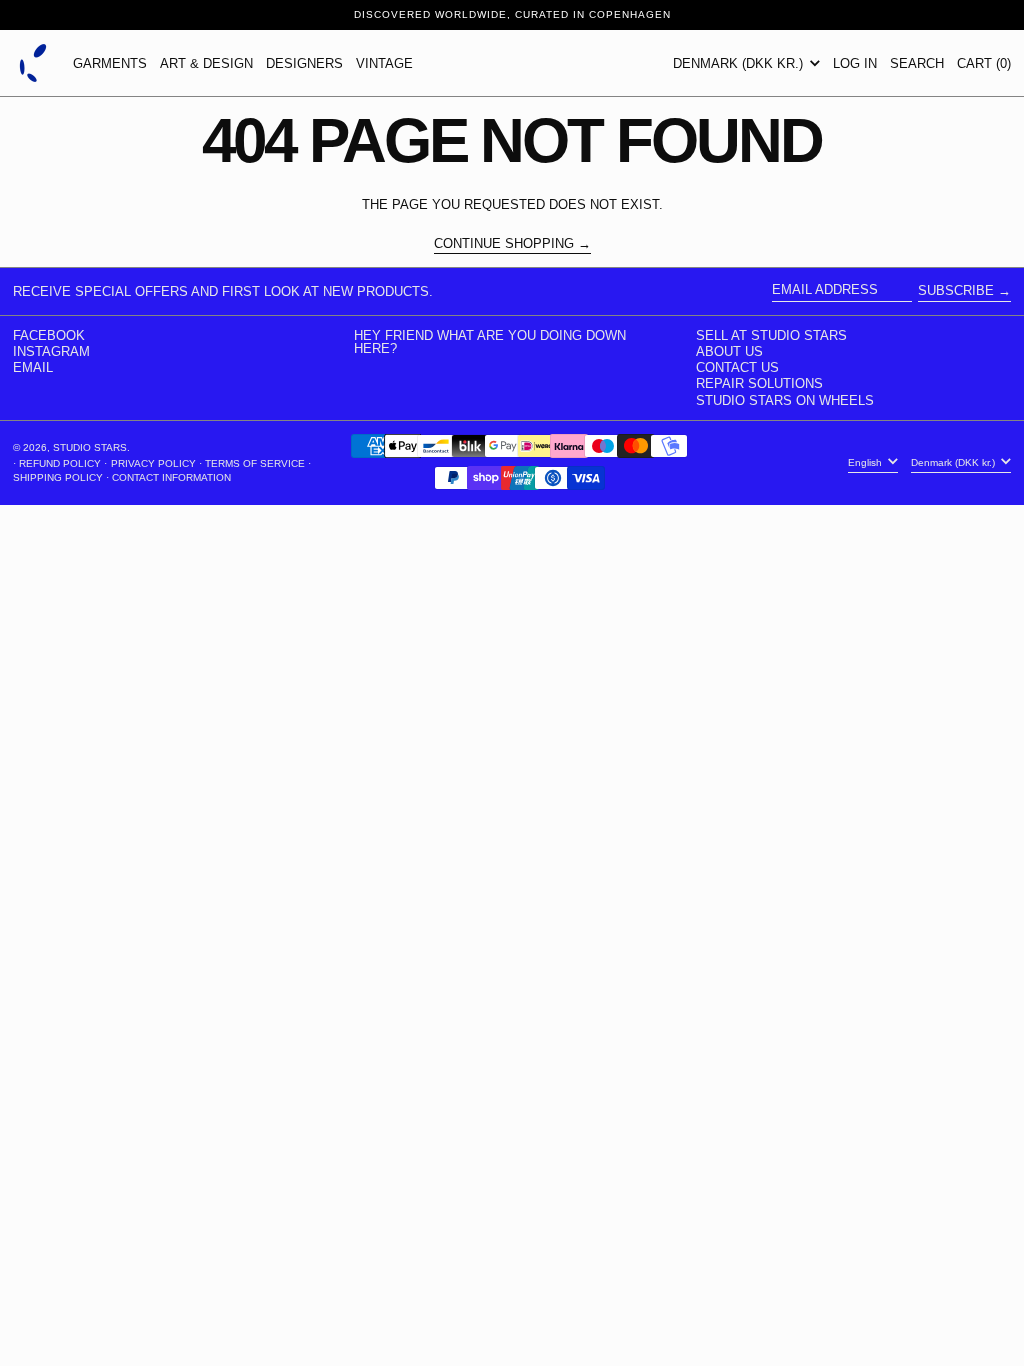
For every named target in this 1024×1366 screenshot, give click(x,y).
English (866, 462)
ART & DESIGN (206, 63)
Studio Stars (90, 447)
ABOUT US (729, 351)
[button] (917, 63)
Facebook (49, 335)
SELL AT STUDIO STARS (771, 335)
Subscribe (956, 290)
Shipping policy (58, 477)
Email (33, 367)
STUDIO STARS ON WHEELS (785, 400)
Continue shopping (504, 244)
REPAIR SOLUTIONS (759, 383)
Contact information (171, 477)
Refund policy (60, 463)
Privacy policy (153, 463)
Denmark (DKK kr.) (740, 63)
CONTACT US (737, 367)
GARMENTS (110, 63)
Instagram (51, 351)
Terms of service (255, 463)
